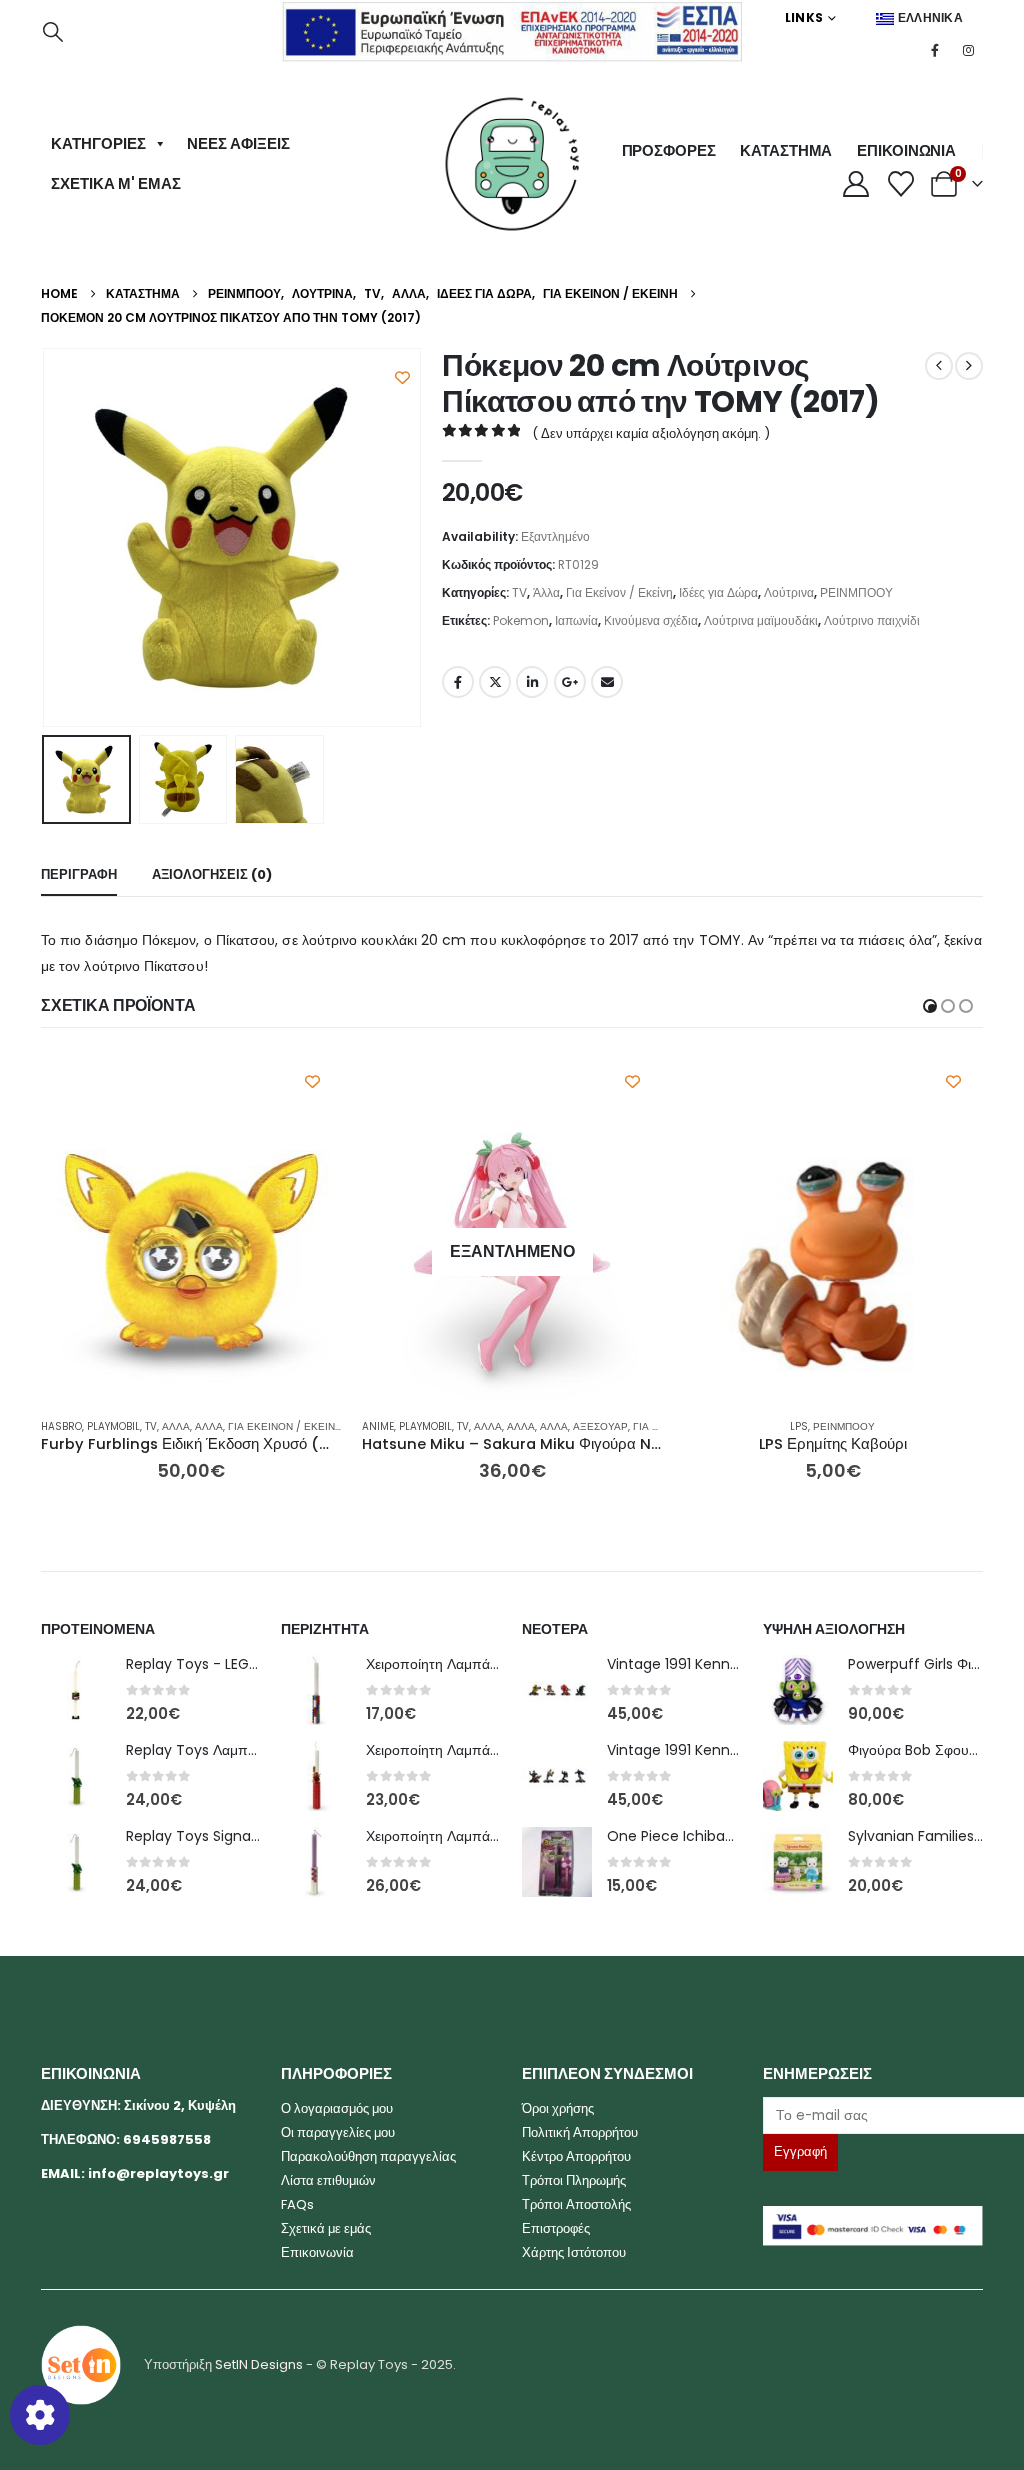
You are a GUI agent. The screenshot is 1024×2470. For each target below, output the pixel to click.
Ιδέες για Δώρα (718, 592)
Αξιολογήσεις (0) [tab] (212, 874)
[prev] (939, 366)
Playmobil (113, 1426)
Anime (378, 1426)
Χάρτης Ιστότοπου (574, 2252)
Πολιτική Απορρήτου (580, 2132)
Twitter (495, 682)
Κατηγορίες (98, 143)
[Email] (873, 2115)
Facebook (458, 682)
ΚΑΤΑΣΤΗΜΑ (786, 150)
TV (519, 592)
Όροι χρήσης (558, 2108)
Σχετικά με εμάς (326, 2228)
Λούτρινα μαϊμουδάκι (761, 620)
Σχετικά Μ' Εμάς (116, 183)
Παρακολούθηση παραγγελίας (368, 2156)
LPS (799, 1426)
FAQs (297, 2204)
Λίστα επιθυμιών (328, 2180)
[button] (53, 32)
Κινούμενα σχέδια (651, 620)
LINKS (804, 17)
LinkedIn (532, 682)
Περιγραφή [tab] (79, 874)
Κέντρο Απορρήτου (576, 2156)
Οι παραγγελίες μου (338, 2132)
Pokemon (521, 620)
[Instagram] (968, 50)
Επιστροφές (556, 2228)
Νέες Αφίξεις (238, 143)
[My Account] (855, 184)
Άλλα (546, 592)
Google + (570, 682)
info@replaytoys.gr (158, 2173)
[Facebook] (935, 50)
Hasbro (61, 1426)
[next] (969, 366)
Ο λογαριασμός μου (337, 2108)
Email (607, 682)
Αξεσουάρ (600, 1426)
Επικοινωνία (317, 2252)
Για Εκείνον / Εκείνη (619, 592)
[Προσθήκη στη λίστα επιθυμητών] (402, 377)
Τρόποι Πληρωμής (574, 2180)
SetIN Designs (259, 2364)
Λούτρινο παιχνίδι (872, 620)
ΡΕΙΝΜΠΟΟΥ (856, 592)
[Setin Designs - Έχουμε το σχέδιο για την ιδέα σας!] (81, 2364)
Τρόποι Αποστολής (576, 2204)
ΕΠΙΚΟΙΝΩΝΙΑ (906, 150)
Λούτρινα (789, 592)
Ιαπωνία (576, 620)
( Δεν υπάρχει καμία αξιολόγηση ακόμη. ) (651, 433)
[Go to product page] (191, 1252)
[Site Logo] (512, 164)
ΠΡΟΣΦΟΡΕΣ (669, 150)
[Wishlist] (901, 184)
